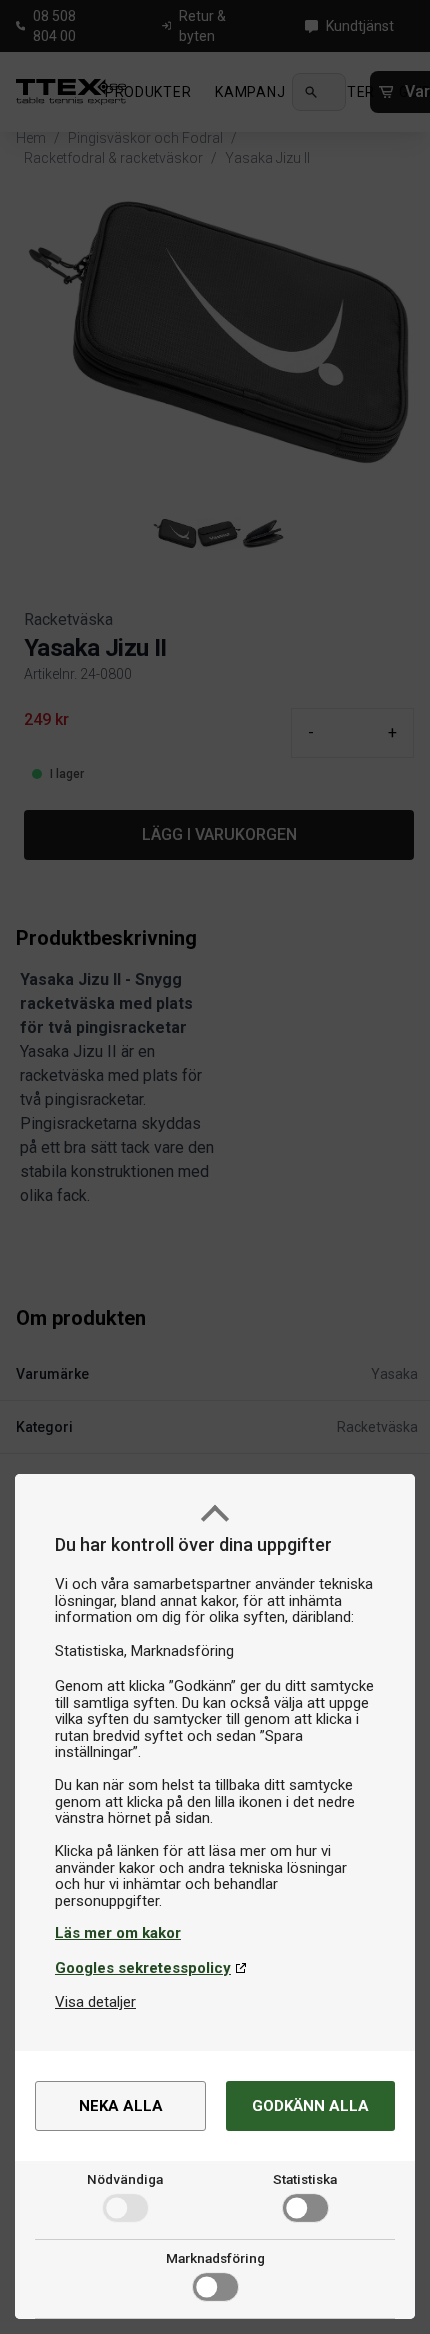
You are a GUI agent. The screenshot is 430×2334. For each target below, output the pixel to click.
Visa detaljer (95, 2002)
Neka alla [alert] (121, 2106)
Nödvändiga (125, 2179)
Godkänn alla (310, 2106)
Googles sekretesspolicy (143, 1968)
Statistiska (305, 2179)
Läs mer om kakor (118, 1933)
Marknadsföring (215, 2258)
